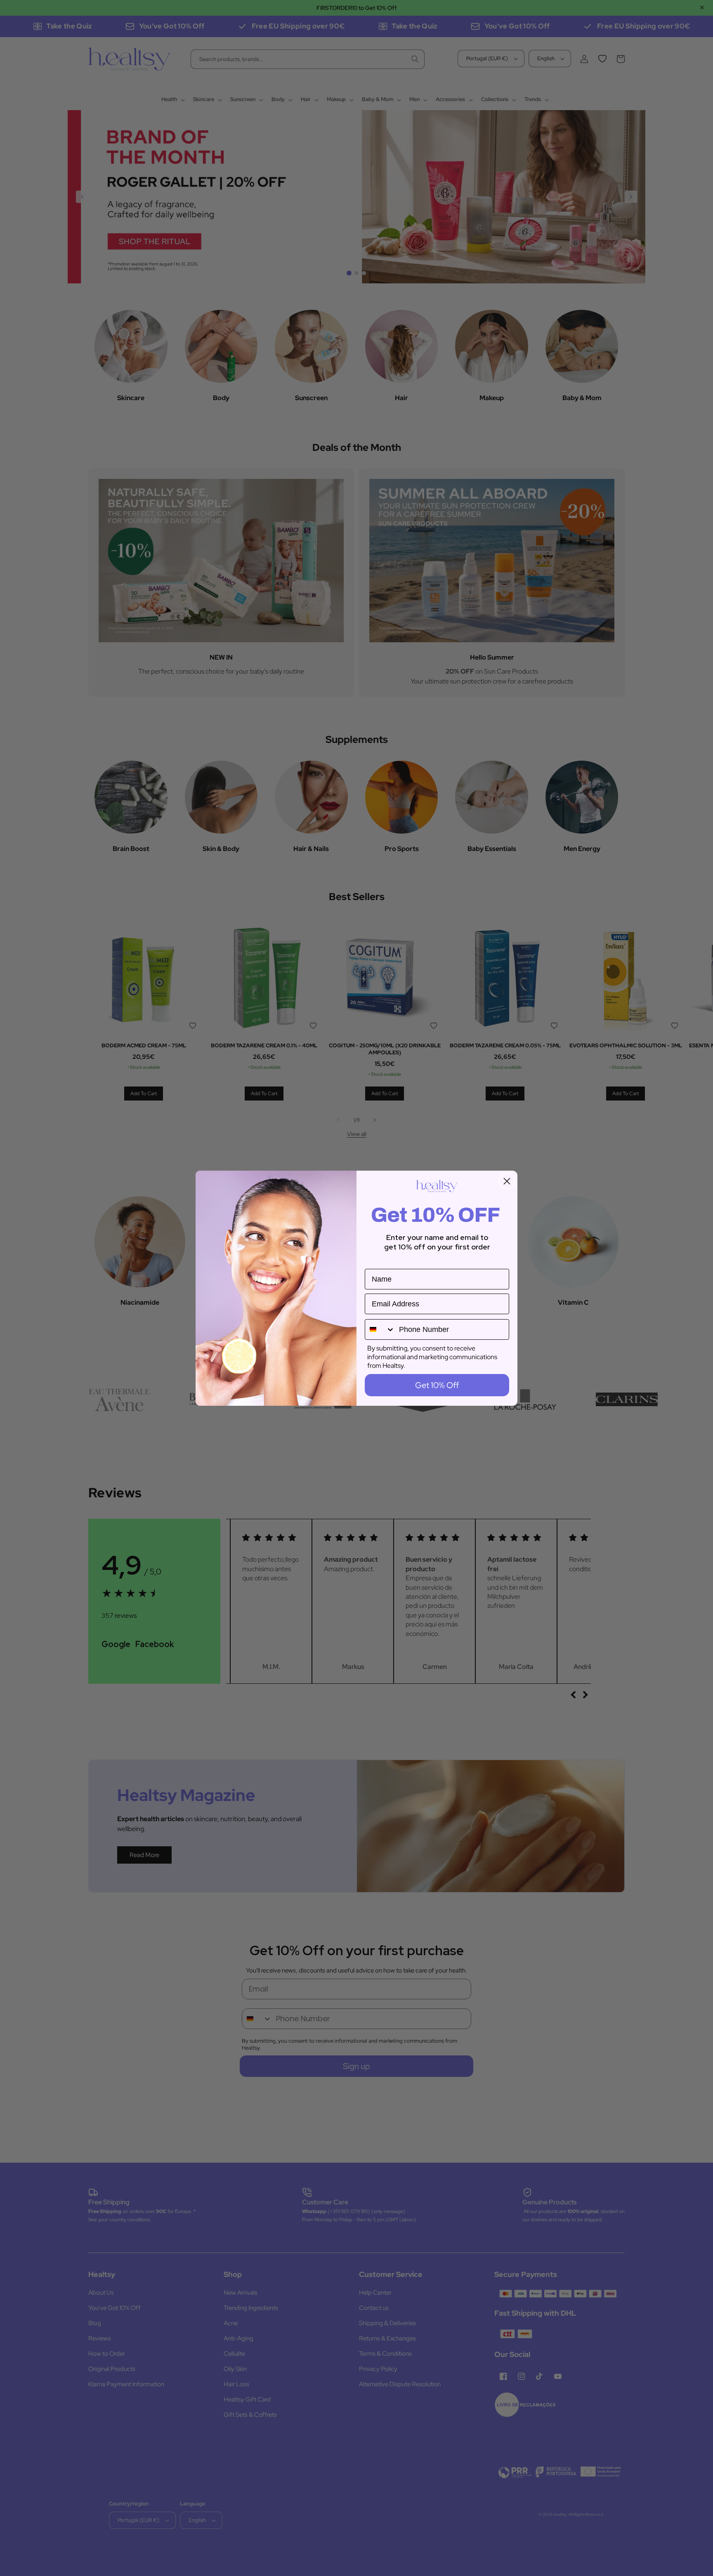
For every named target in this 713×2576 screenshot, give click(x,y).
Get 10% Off (437, 1385)
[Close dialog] (507, 1181)
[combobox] (380, 1329)
